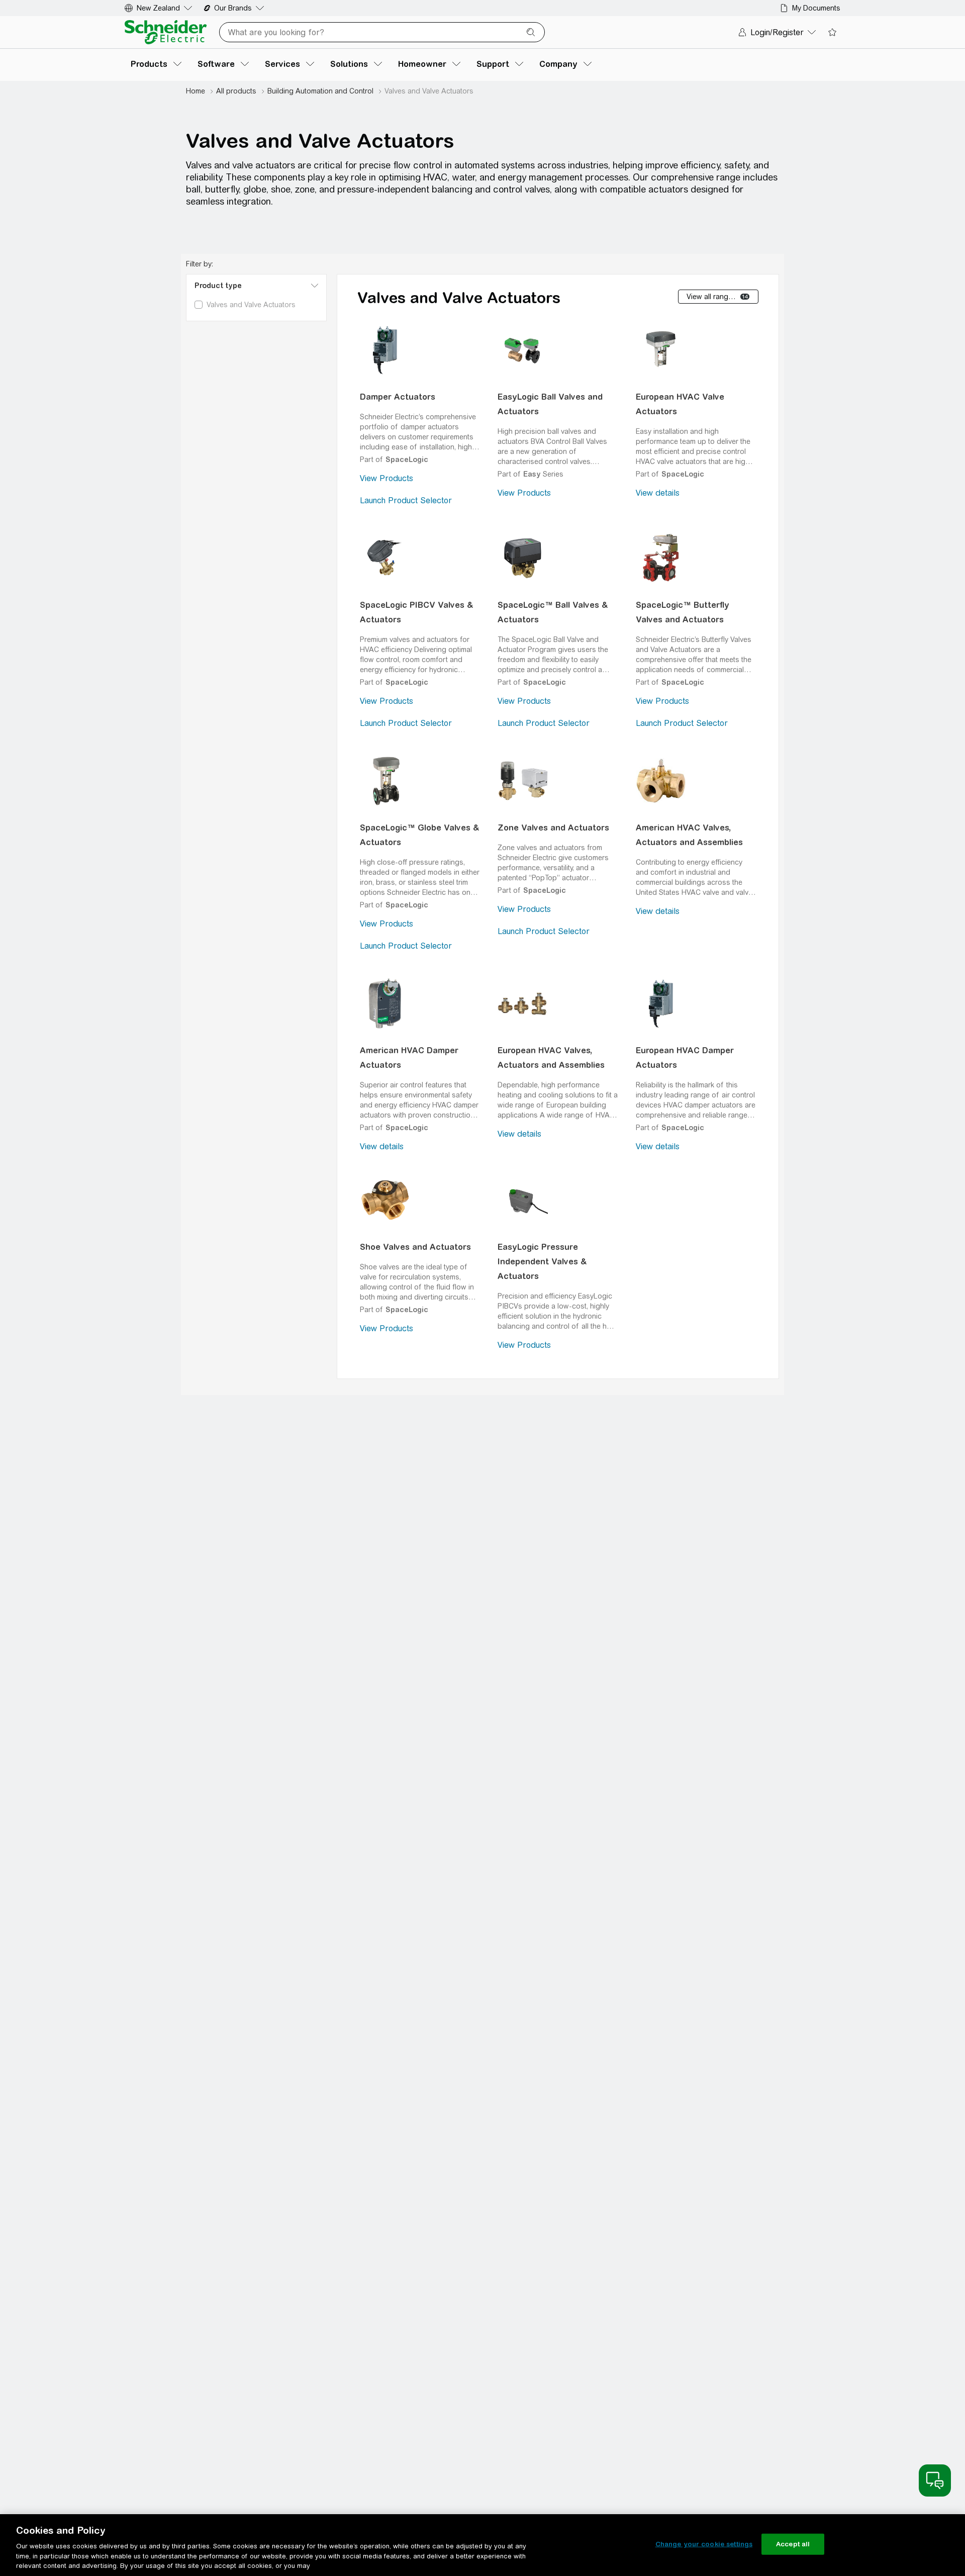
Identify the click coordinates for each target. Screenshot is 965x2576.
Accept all (793, 2544)
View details (658, 493)
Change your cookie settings (704, 2544)
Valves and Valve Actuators (459, 298)
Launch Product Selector (406, 500)
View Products (387, 478)
